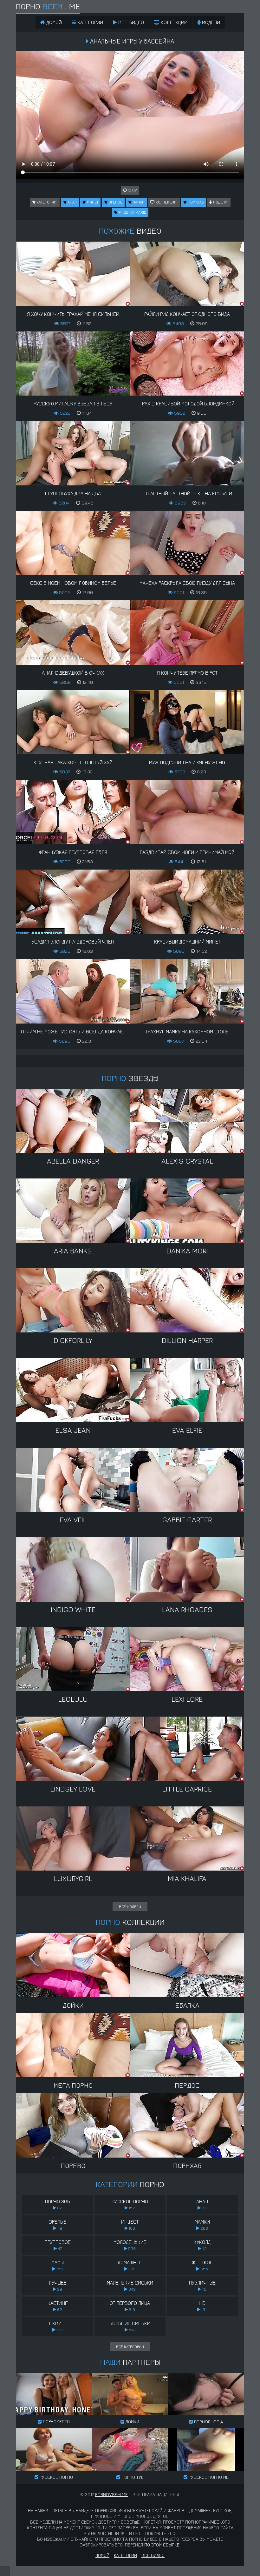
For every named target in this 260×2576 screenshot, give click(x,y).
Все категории (130, 2347)
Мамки (138, 202)
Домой (102, 2555)
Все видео (130, 22)
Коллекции (173, 22)
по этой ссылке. (162, 2545)
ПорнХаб (195, 202)
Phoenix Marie (132, 212)
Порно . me (48, 6)
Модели (210, 22)
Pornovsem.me (111, 2494)
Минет (92, 202)
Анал (72, 202)
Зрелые (115, 202)
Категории (90, 22)
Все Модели (130, 1907)
